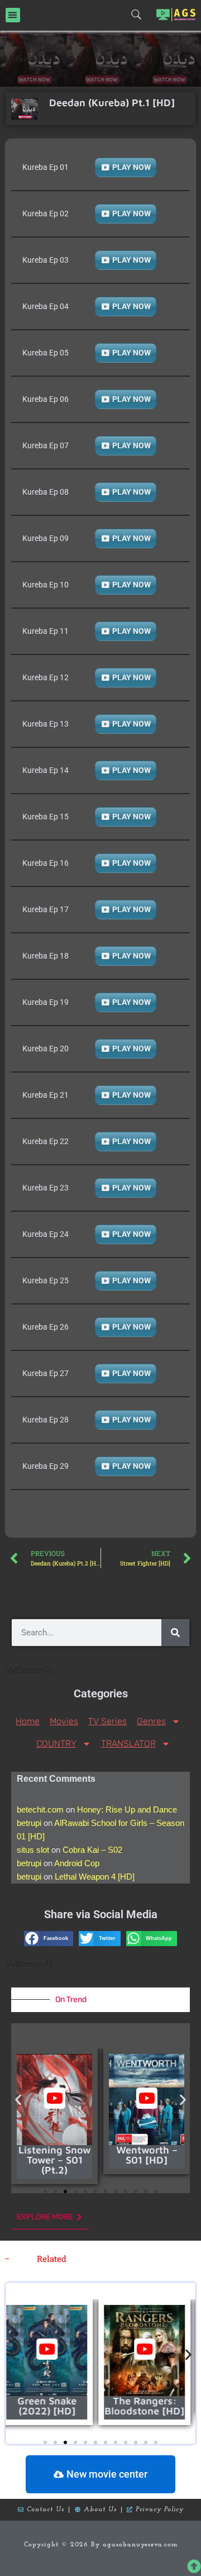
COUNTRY (56, 1744)
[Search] (175, 1633)
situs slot (33, 1850)
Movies (64, 1721)
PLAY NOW (131, 167)
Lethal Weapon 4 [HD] (95, 1877)
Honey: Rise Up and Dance (127, 1809)
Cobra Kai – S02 (92, 1850)
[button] (13, 15)
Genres (151, 1721)
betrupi (29, 1823)
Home (28, 1721)
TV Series (107, 1721)
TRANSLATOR (128, 1744)
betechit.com (40, 1809)
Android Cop (77, 1863)
